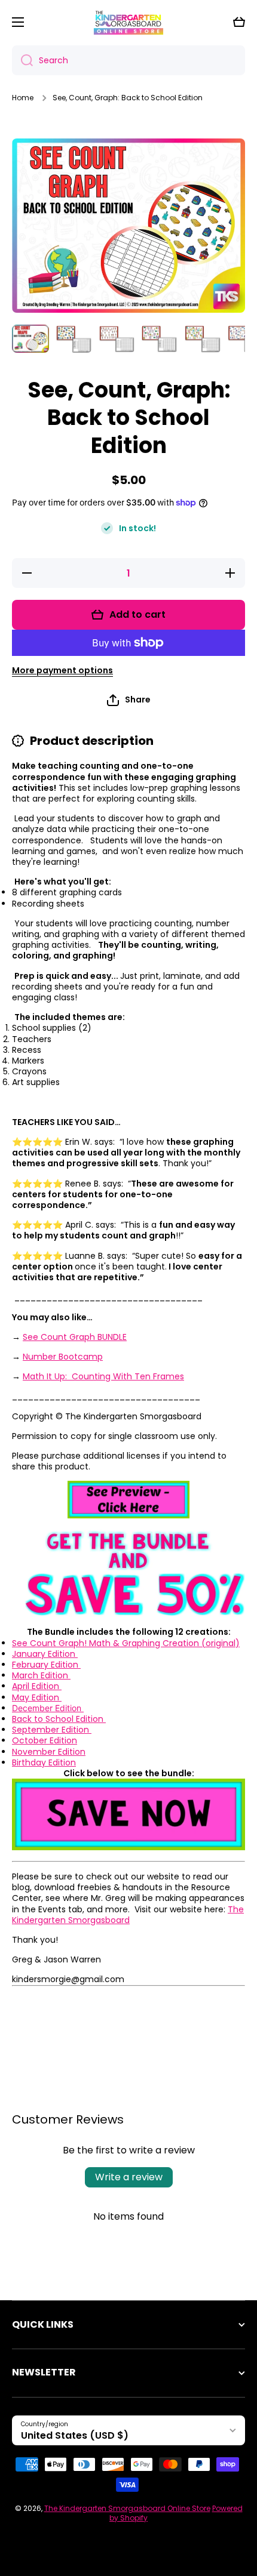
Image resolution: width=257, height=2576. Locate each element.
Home (23, 98)
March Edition (41, 1675)
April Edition (37, 1686)
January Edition (45, 1654)
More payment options (62, 670)
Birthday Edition (44, 1762)
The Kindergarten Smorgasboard (128, 1915)
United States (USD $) (75, 2435)
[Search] (22, 60)
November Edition (49, 1752)
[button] (239, 22)
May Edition (37, 1697)
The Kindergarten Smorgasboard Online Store (127, 2508)
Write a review (129, 2177)
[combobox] (128, 60)
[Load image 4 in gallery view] (160, 339)
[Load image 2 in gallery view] (74, 339)
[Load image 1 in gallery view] (30, 339)
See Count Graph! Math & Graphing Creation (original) (126, 1643)
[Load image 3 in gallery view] (117, 339)
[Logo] (128, 22)
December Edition (48, 1708)
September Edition (52, 1730)
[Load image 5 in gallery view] (203, 339)
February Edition (46, 1665)
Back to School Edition (59, 1719)
